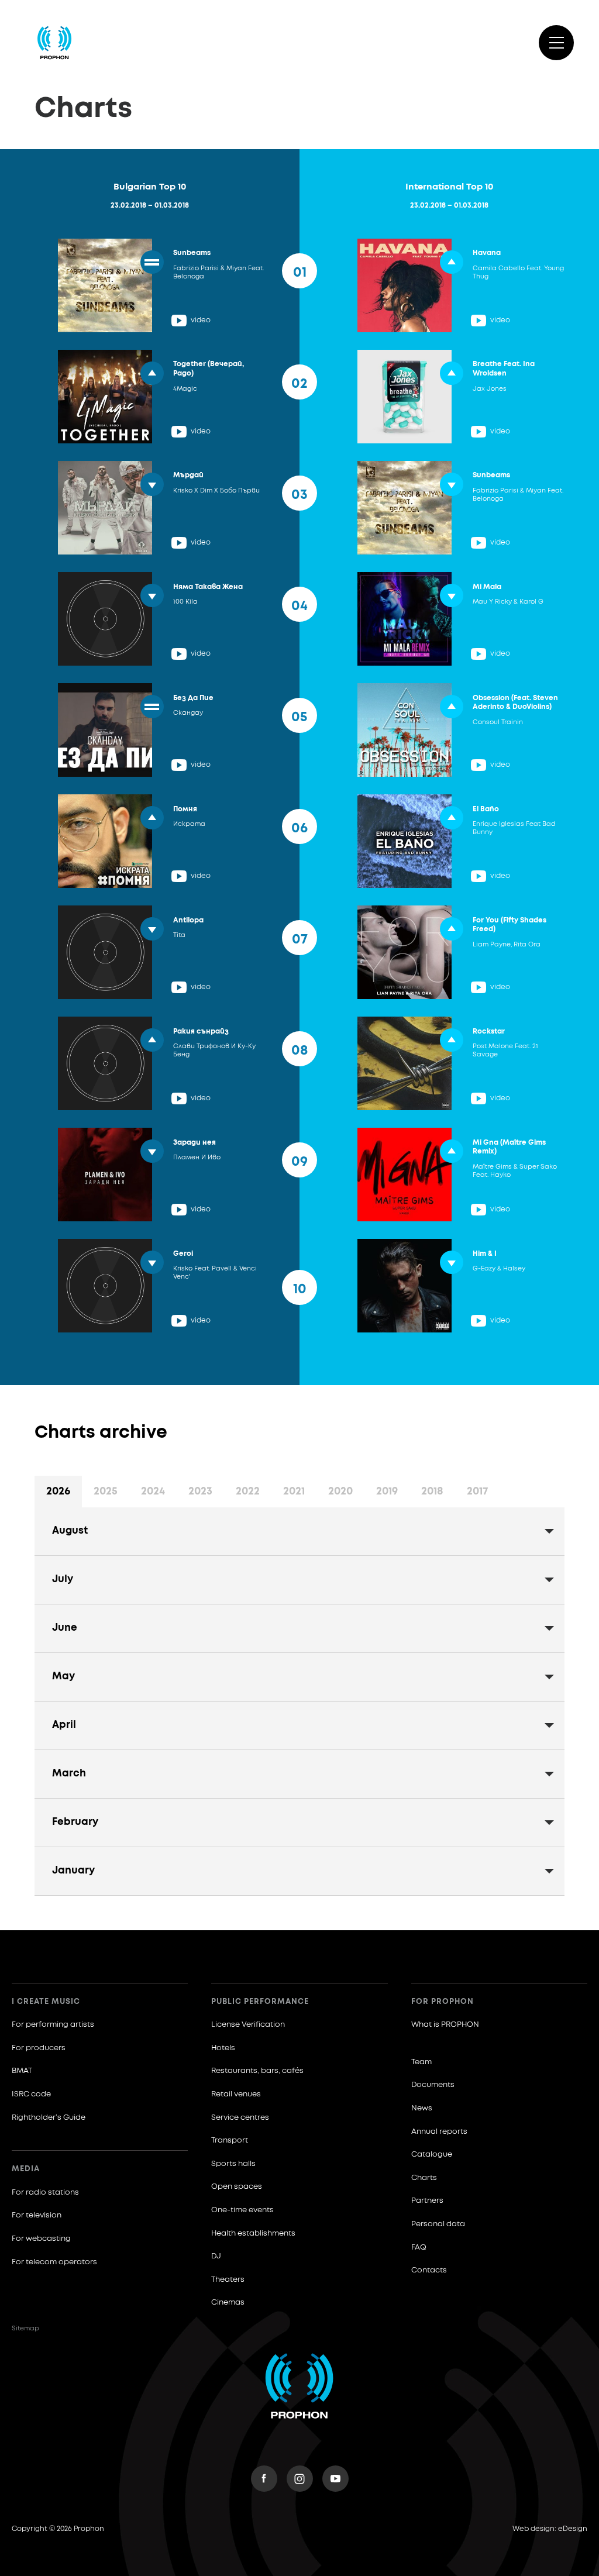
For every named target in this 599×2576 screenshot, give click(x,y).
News (422, 2108)
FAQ (419, 2248)
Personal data (438, 2224)
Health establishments (253, 2234)
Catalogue (432, 2155)
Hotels (223, 2048)
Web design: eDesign (550, 2529)
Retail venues (236, 2094)
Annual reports (439, 2132)
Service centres (240, 2118)
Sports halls (233, 2164)
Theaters (228, 2280)
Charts (424, 2178)
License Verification (248, 2025)
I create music (46, 2002)
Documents (433, 2085)
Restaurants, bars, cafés (257, 2071)
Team (421, 2062)
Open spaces (237, 2187)
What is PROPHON (445, 2025)
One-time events (242, 2210)
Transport (230, 2141)
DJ (216, 2256)
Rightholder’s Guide (49, 2118)
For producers (39, 2048)
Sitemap (25, 2328)
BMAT (22, 2071)
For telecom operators (54, 2262)
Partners (427, 2201)
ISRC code (31, 2094)
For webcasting (41, 2239)
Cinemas (228, 2303)
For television (37, 2215)
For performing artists (53, 2025)
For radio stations (45, 2193)
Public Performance (260, 2002)
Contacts (429, 2270)
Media (26, 2169)
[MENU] (556, 43)
